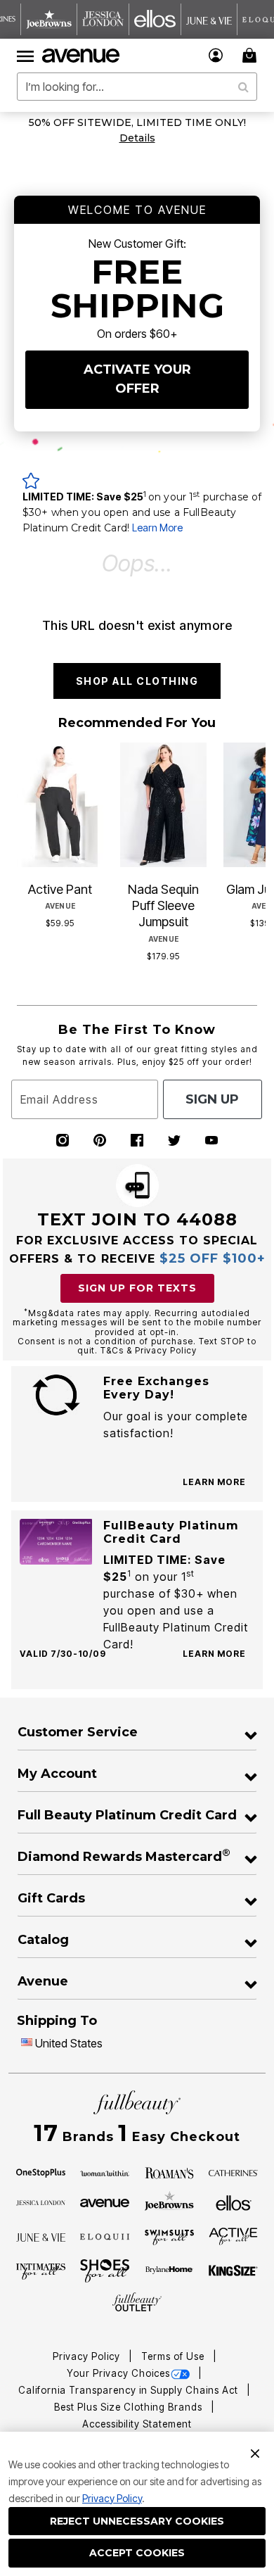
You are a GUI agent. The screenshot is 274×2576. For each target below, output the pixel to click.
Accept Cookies (137, 2553)
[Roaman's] (169, 2172)
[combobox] (137, 87)
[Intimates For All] (41, 2271)
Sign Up (212, 1099)
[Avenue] (105, 2202)
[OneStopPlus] (41, 2172)
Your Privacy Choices (118, 2373)
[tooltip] (49, 19)
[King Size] (233, 2271)
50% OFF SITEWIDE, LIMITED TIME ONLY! (137, 122)
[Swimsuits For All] (169, 2236)
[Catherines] (233, 2172)
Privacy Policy (112, 2498)
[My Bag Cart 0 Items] (252, 55)
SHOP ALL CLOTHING (137, 681)
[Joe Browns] (169, 2201)
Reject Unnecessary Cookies (137, 2521)
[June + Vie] (41, 2236)
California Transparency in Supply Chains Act (130, 2390)
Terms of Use (174, 2356)
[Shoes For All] (105, 2270)
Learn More (157, 528)
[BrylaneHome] (169, 2271)
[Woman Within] (105, 2172)
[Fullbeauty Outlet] (137, 2302)
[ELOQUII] (105, 2235)
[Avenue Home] (81, 56)
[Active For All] (233, 2235)
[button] (216, 55)
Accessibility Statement (137, 2424)
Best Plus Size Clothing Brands (130, 2407)
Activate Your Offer (137, 379)
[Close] (255, 2452)
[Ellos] (234, 2202)
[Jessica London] (41, 2202)
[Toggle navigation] (25, 56)
